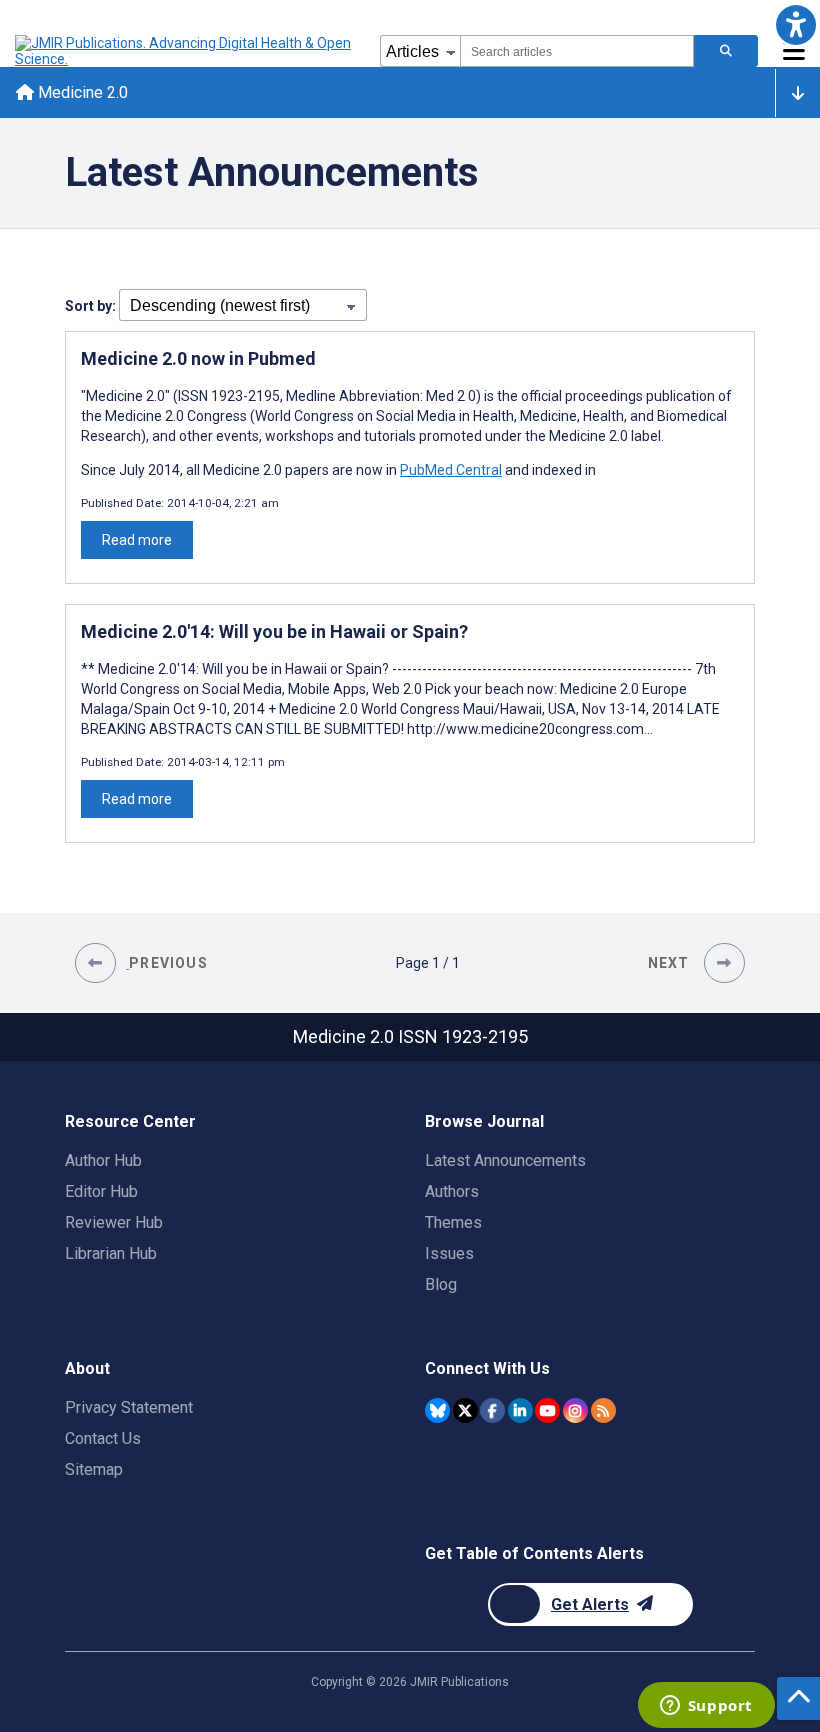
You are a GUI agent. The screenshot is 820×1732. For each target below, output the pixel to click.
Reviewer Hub (114, 1222)
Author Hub (103, 1160)
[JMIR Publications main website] (185, 51)
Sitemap (94, 1469)
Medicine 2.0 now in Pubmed (198, 358)
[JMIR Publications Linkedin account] (520, 1410)
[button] (795, 24)
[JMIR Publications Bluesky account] (437, 1410)
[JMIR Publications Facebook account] (492, 1410)
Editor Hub (101, 1191)
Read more (137, 540)
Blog (441, 1284)
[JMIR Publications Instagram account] (575, 1410)
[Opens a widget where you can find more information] (706, 1707)
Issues (449, 1253)
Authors (452, 1191)
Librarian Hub (111, 1253)
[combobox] (577, 51)
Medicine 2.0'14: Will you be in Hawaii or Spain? (274, 631)
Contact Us (103, 1438)
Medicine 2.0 (81, 92)
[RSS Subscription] (603, 1410)
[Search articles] (726, 51)
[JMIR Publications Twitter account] (465, 1410)
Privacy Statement (129, 1407)
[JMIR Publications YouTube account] (547, 1410)
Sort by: (92, 306)
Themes (453, 1222)
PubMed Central (451, 470)
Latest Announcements (505, 1160)
